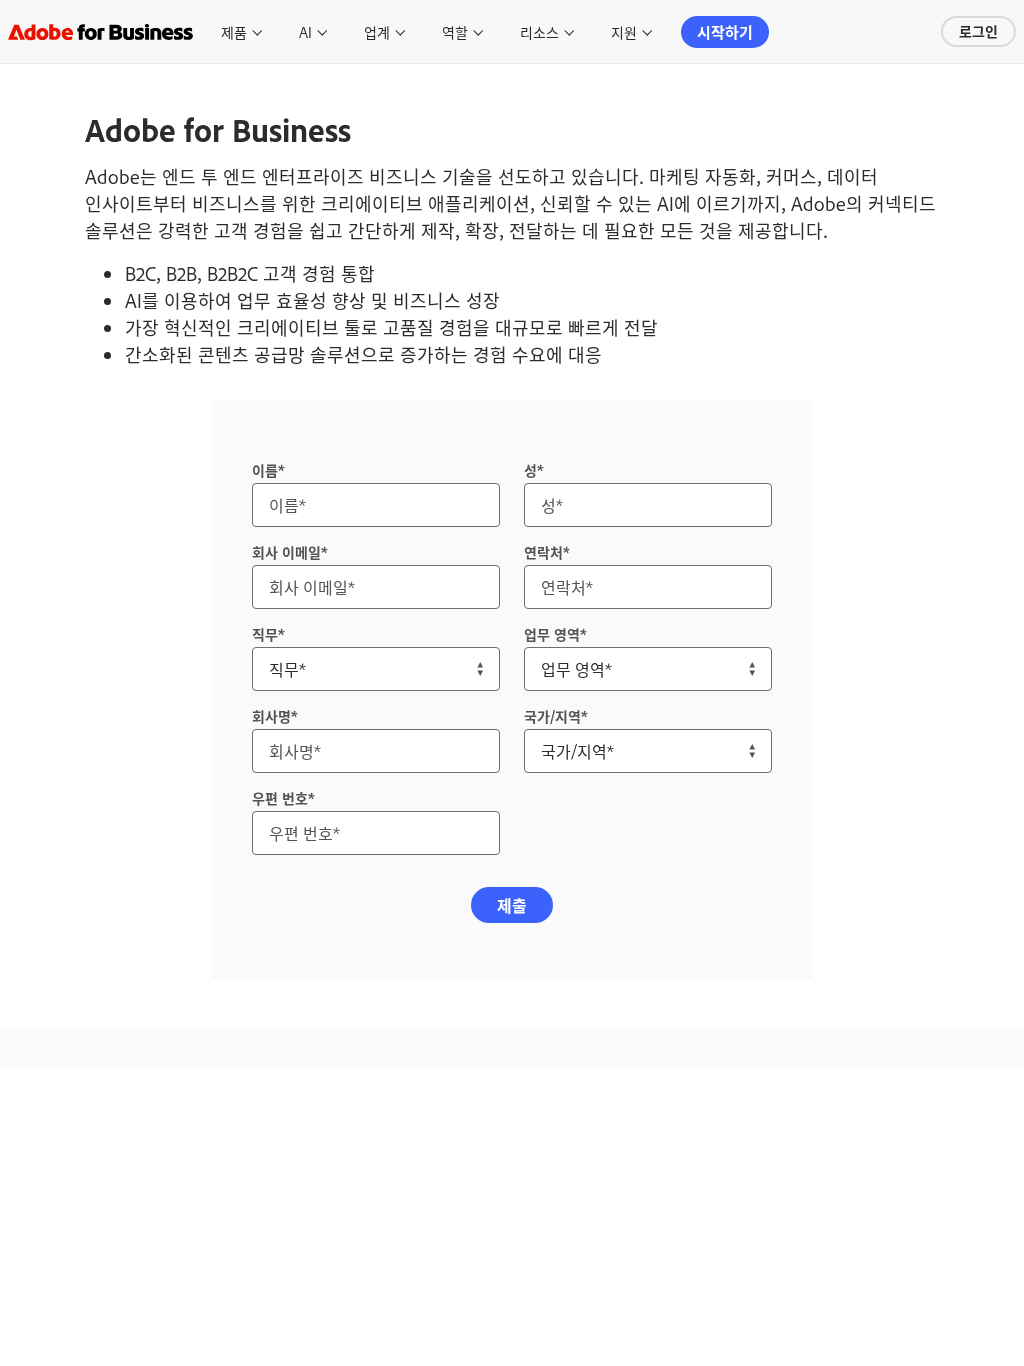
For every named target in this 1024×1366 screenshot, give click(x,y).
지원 (624, 31)
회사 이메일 (286, 551)
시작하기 (725, 31)
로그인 (978, 30)
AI (305, 31)
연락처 (543, 551)
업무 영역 (552, 633)
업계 (377, 31)
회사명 (271, 715)
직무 (265, 633)
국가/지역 (552, 715)
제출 (512, 905)
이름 (265, 469)
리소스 (539, 31)
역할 (455, 31)
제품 (234, 31)
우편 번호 (280, 797)
